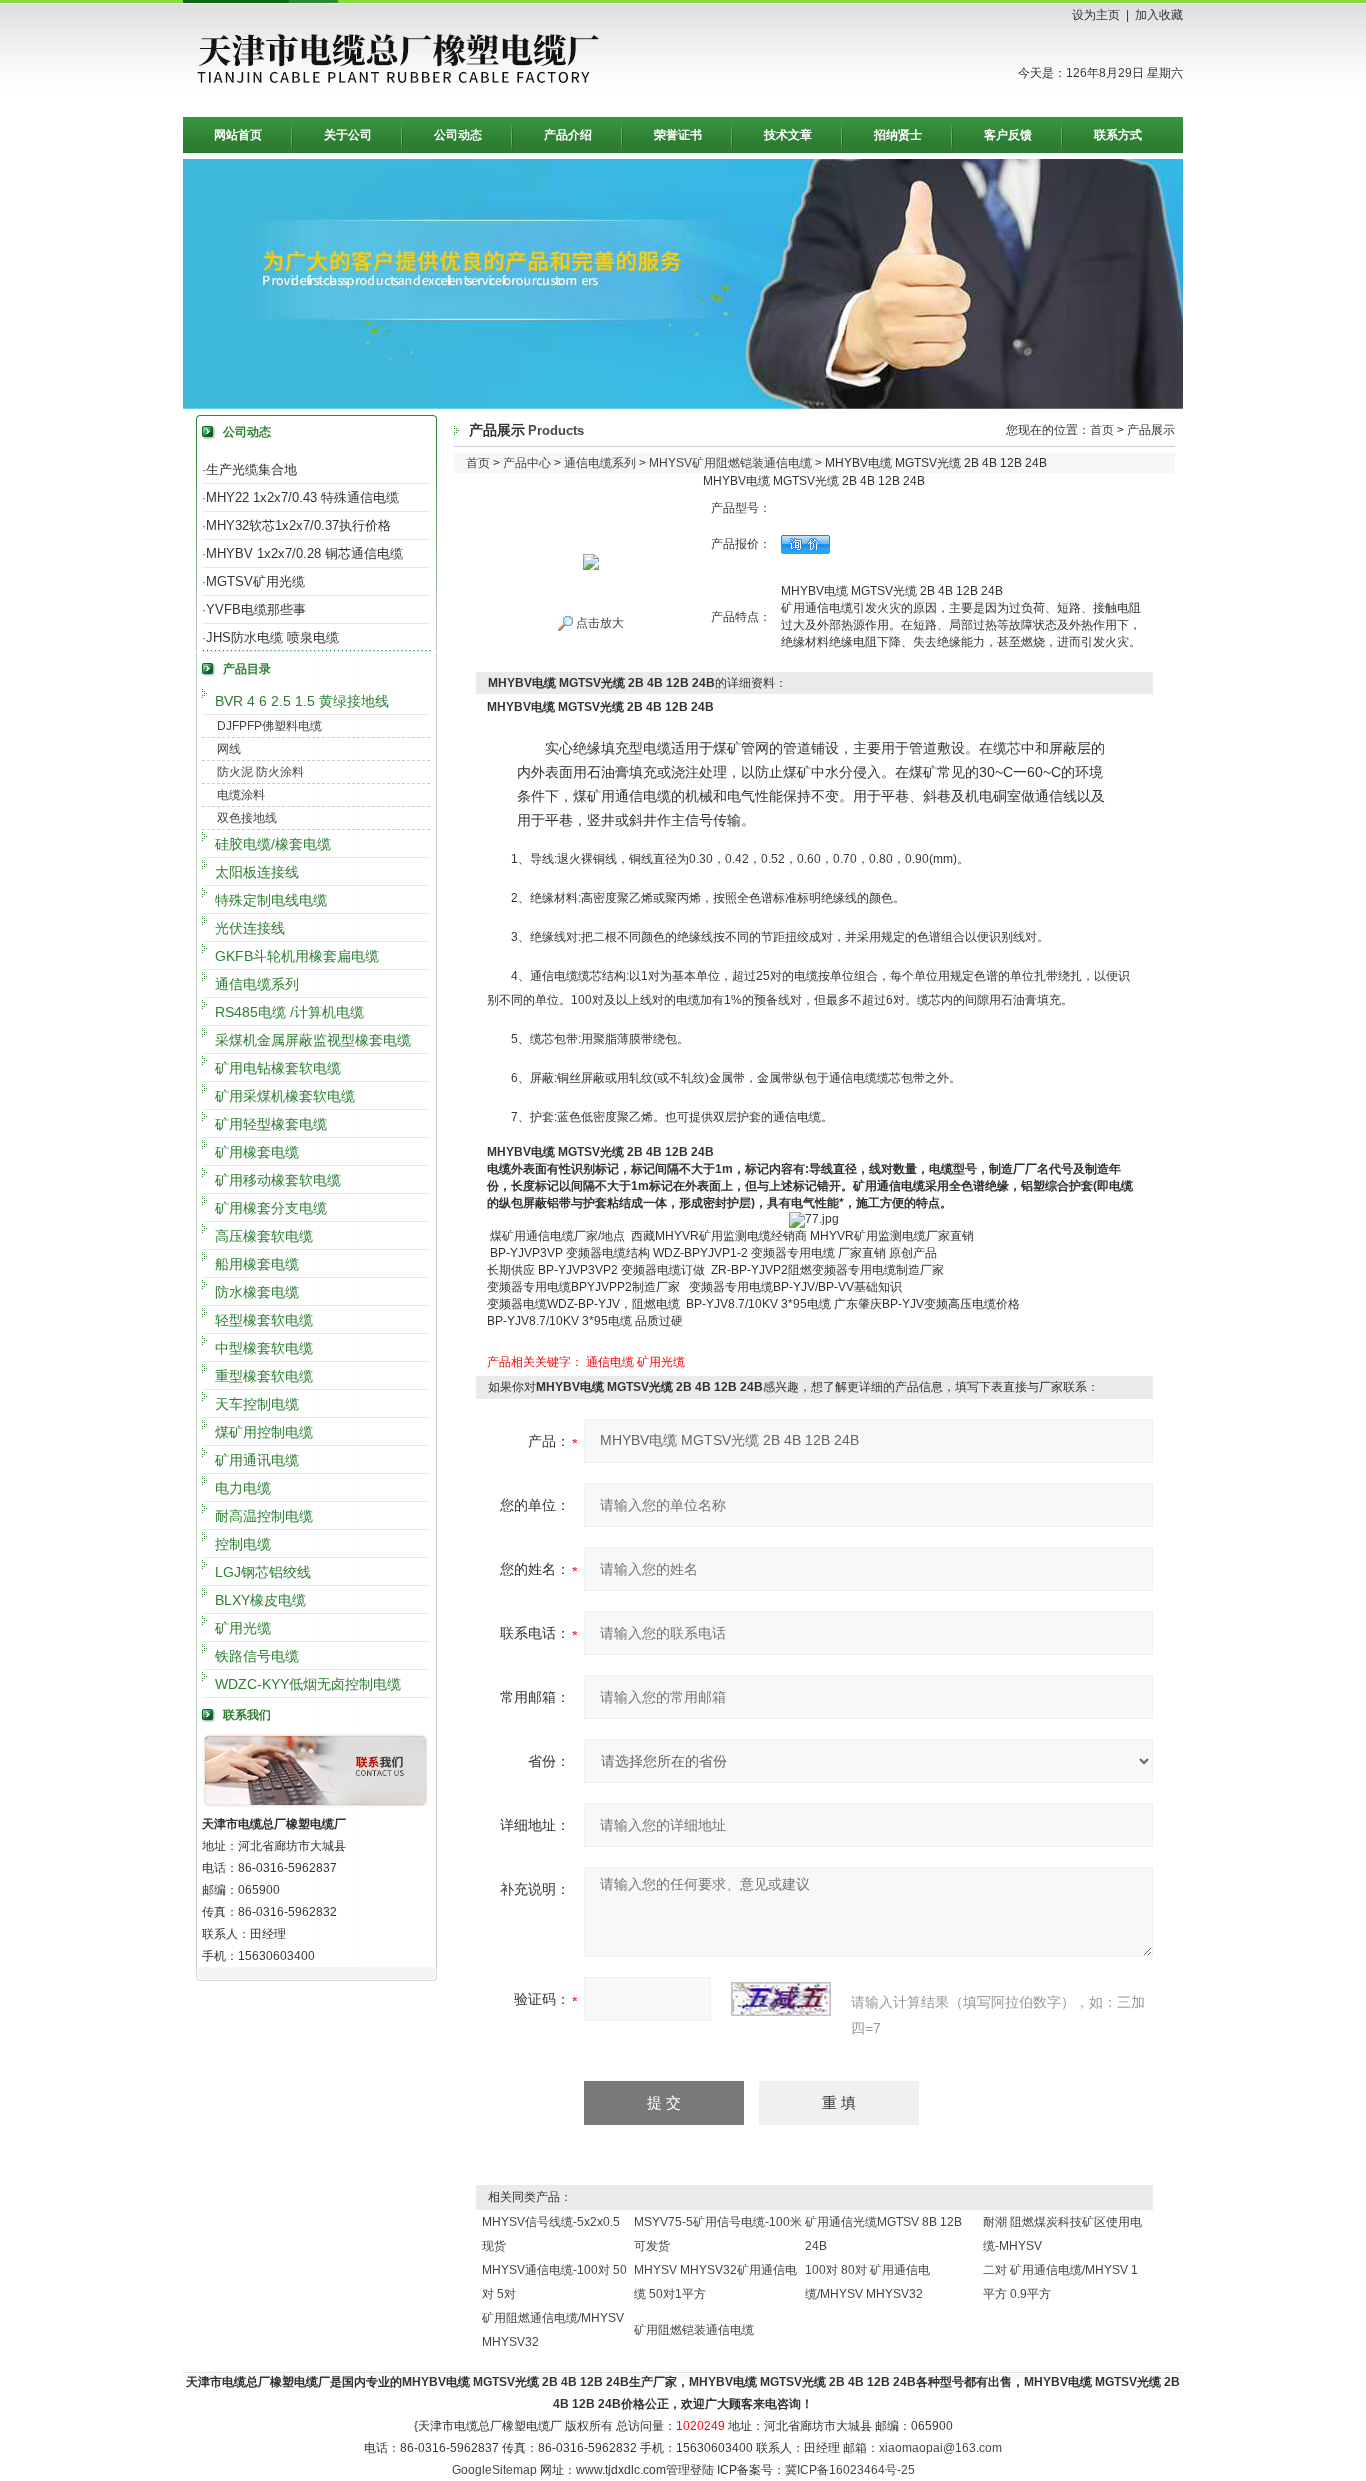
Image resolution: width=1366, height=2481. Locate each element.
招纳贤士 (898, 135)
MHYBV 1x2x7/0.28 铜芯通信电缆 (304, 553)
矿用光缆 (243, 1628)
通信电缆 (610, 1362)
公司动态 (458, 135)
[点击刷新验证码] (781, 1999)
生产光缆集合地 (251, 469)
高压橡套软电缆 (264, 1236)
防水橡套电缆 (257, 1292)
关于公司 (348, 135)
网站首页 (238, 135)
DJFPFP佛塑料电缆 (269, 726)
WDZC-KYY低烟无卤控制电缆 (308, 1684)
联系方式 (1118, 135)
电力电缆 (243, 1488)
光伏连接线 (250, 928)
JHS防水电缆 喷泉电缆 (272, 637)
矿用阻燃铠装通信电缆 (694, 2330)
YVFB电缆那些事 (256, 609)
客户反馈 (1008, 135)
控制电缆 (243, 1544)
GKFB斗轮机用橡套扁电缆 (297, 956)
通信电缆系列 (257, 984)
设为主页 (1096, 15)
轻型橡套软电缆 (264, 1320)
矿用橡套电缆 (257, 1152)
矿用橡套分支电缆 (271, 1208)
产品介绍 (568, 135)
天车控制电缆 (257, 1404)
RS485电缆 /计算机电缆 (289, 1012)
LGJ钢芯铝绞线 (263, 1572)
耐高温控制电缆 (264, 1516)
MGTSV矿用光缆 (255, 581)
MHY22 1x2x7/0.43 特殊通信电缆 (302, 497)
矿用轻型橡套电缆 (271, 1124)
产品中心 (527, 463)
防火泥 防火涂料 (260, 772)
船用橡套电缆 (257, 1264)
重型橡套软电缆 (264, 1376)
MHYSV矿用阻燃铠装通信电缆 (730, 463)
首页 (1102, 430)
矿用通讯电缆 (257, 1460)
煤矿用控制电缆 (264, 1432)
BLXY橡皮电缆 (260, 1600)
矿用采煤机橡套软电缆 (285, 1096)
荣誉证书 (678, 135)
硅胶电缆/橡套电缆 (273, 844)
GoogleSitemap (494, 2470)
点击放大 (598, 623)
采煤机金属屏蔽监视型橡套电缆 (313, 1040)
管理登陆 (690, 2470)
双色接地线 (247, 818)
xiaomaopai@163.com (940, 2448)
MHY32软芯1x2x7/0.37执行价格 (298, 525)
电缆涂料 (241, 795)
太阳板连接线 (257, 872)
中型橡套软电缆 (264, 1348)
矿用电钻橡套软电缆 (278, 1068)
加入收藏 (1159, 15)
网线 (229, 749)
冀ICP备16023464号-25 (850, 2470)
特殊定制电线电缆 (271, 900)
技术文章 (788, 135)
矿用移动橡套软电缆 (278, 1180)
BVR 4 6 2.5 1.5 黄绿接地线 (302, 701)
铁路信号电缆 (257, 1656)
